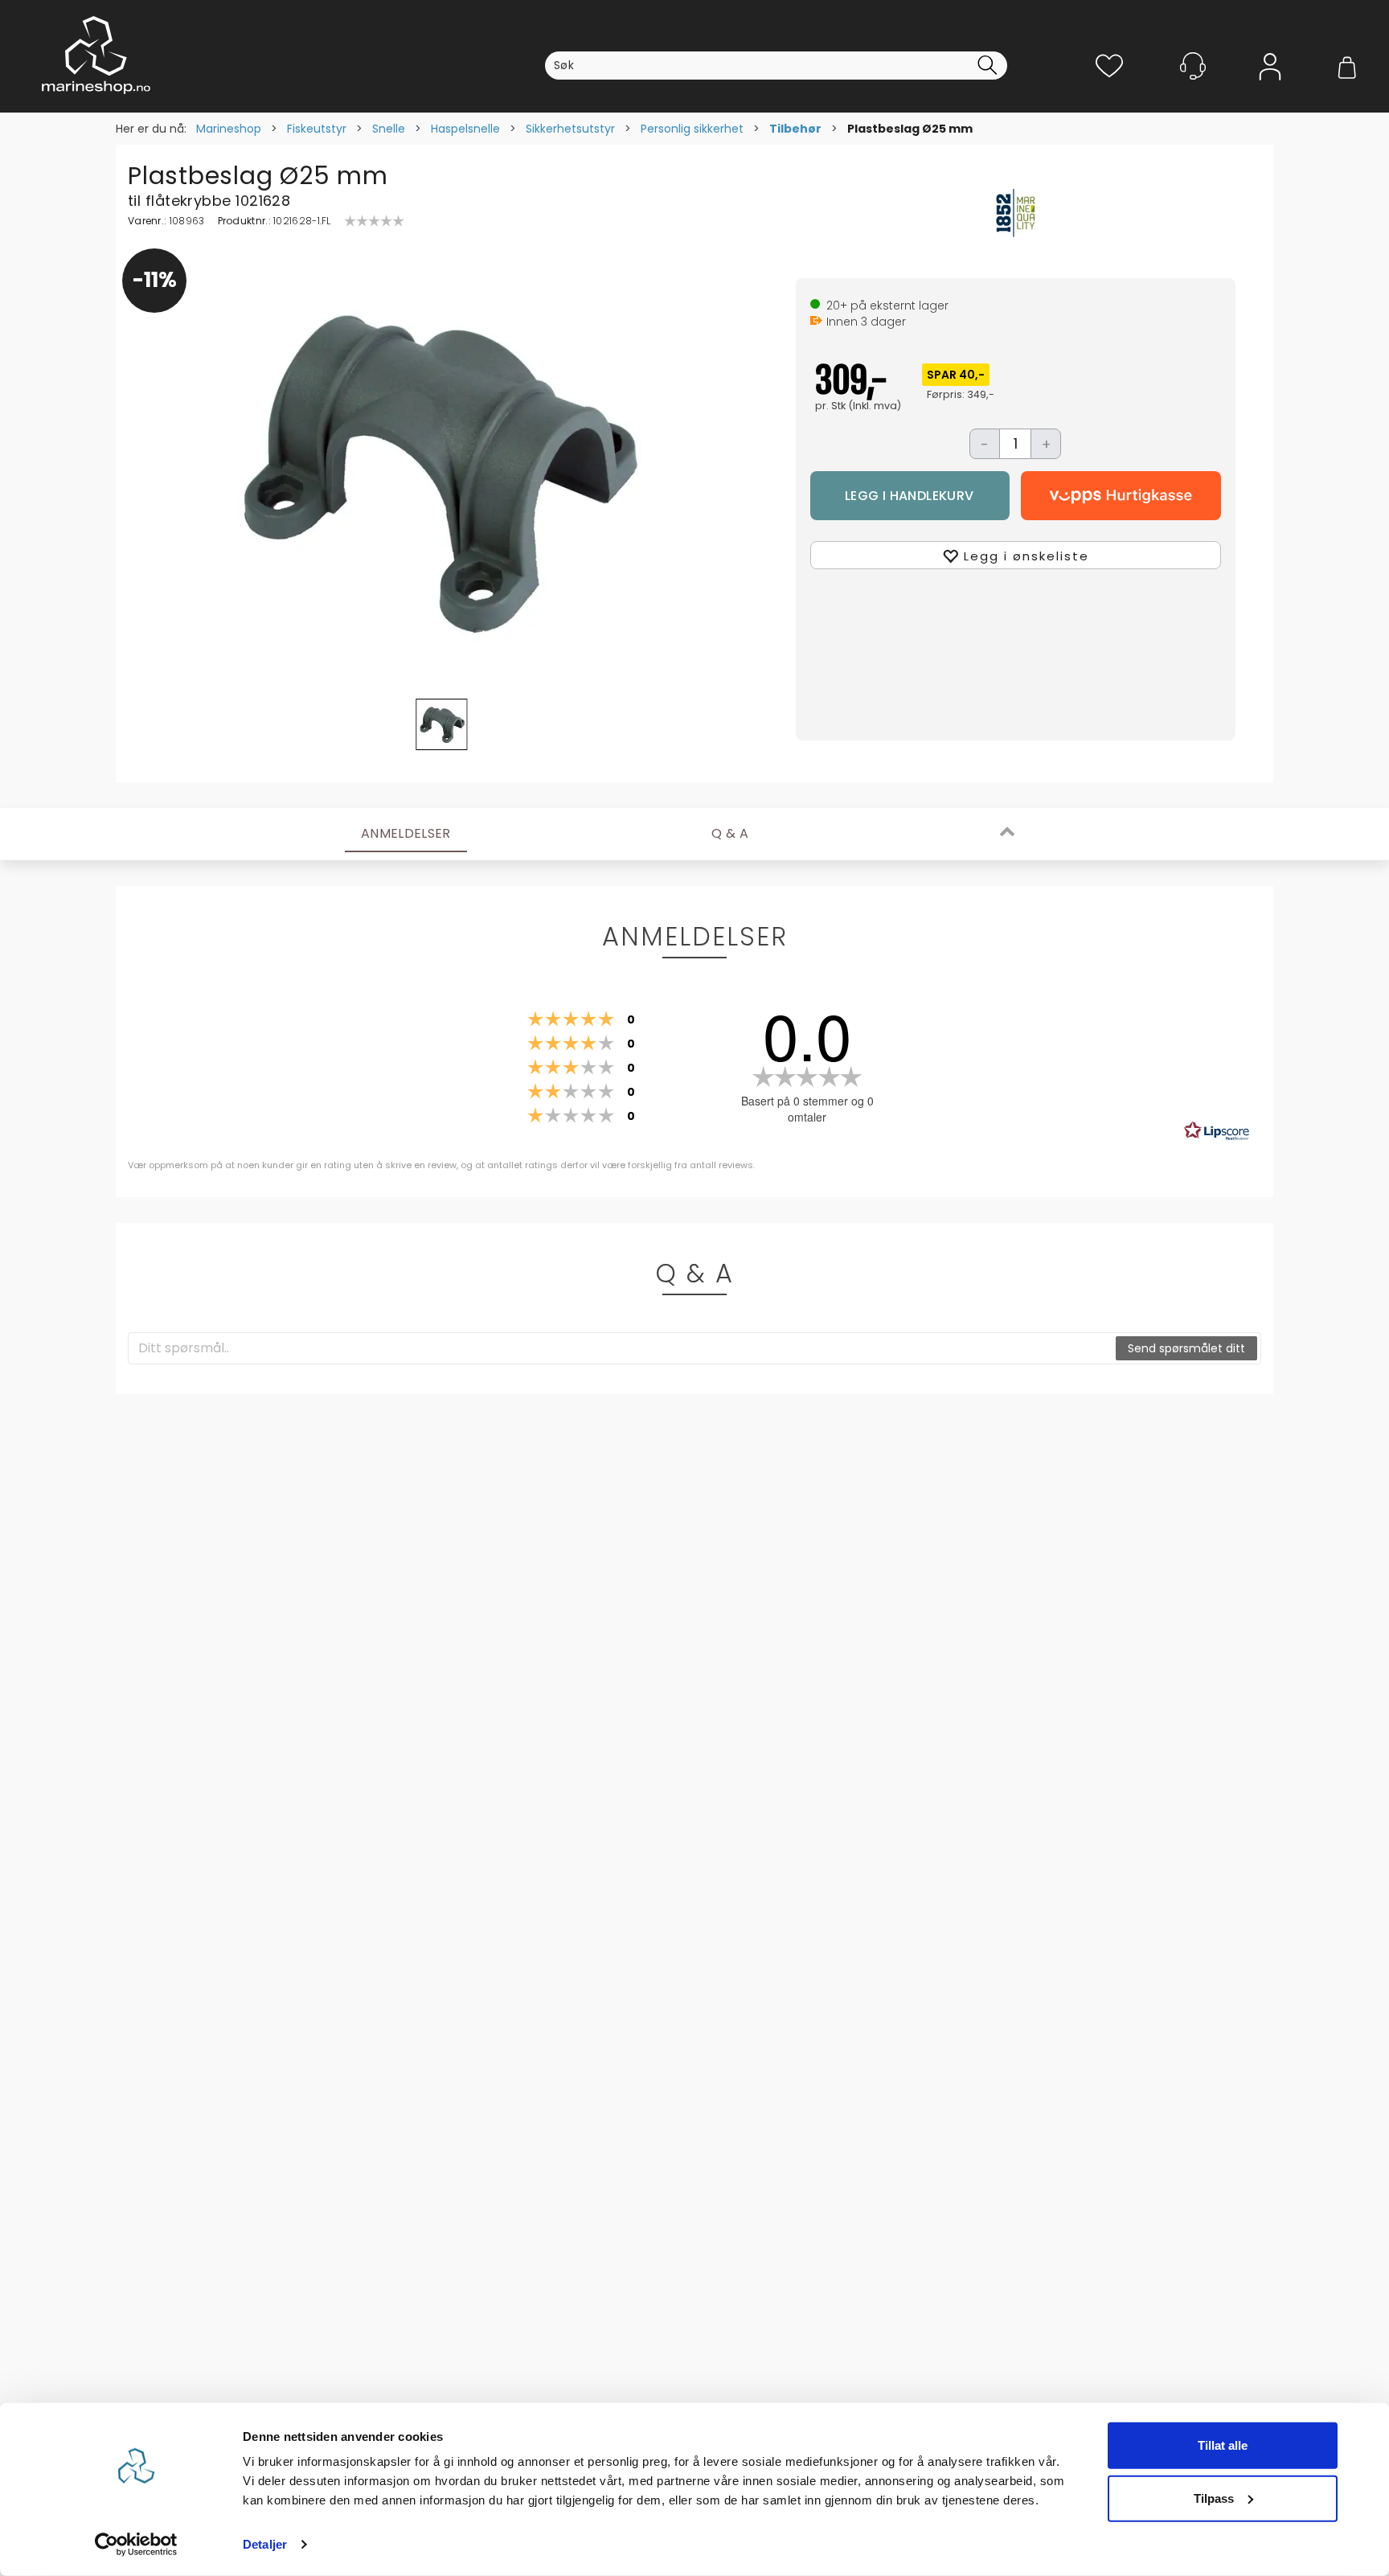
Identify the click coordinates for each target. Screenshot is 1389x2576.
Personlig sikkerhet (692, 129)
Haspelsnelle (465, 129)
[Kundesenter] (1193, 66)
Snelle (389, 129)
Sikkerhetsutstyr (570, 129)
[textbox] (623, 1348)
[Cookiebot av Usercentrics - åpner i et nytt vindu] (136, 2545)
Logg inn (1270, 90)
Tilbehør (795, 129)
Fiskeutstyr (317, 129)
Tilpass (1214, 2498)
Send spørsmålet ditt (1186, 1348)
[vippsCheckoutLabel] (1121, 496)
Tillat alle (1223, 2445)
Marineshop (229, 129)
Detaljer (265, 2544)
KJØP (910, 496)
